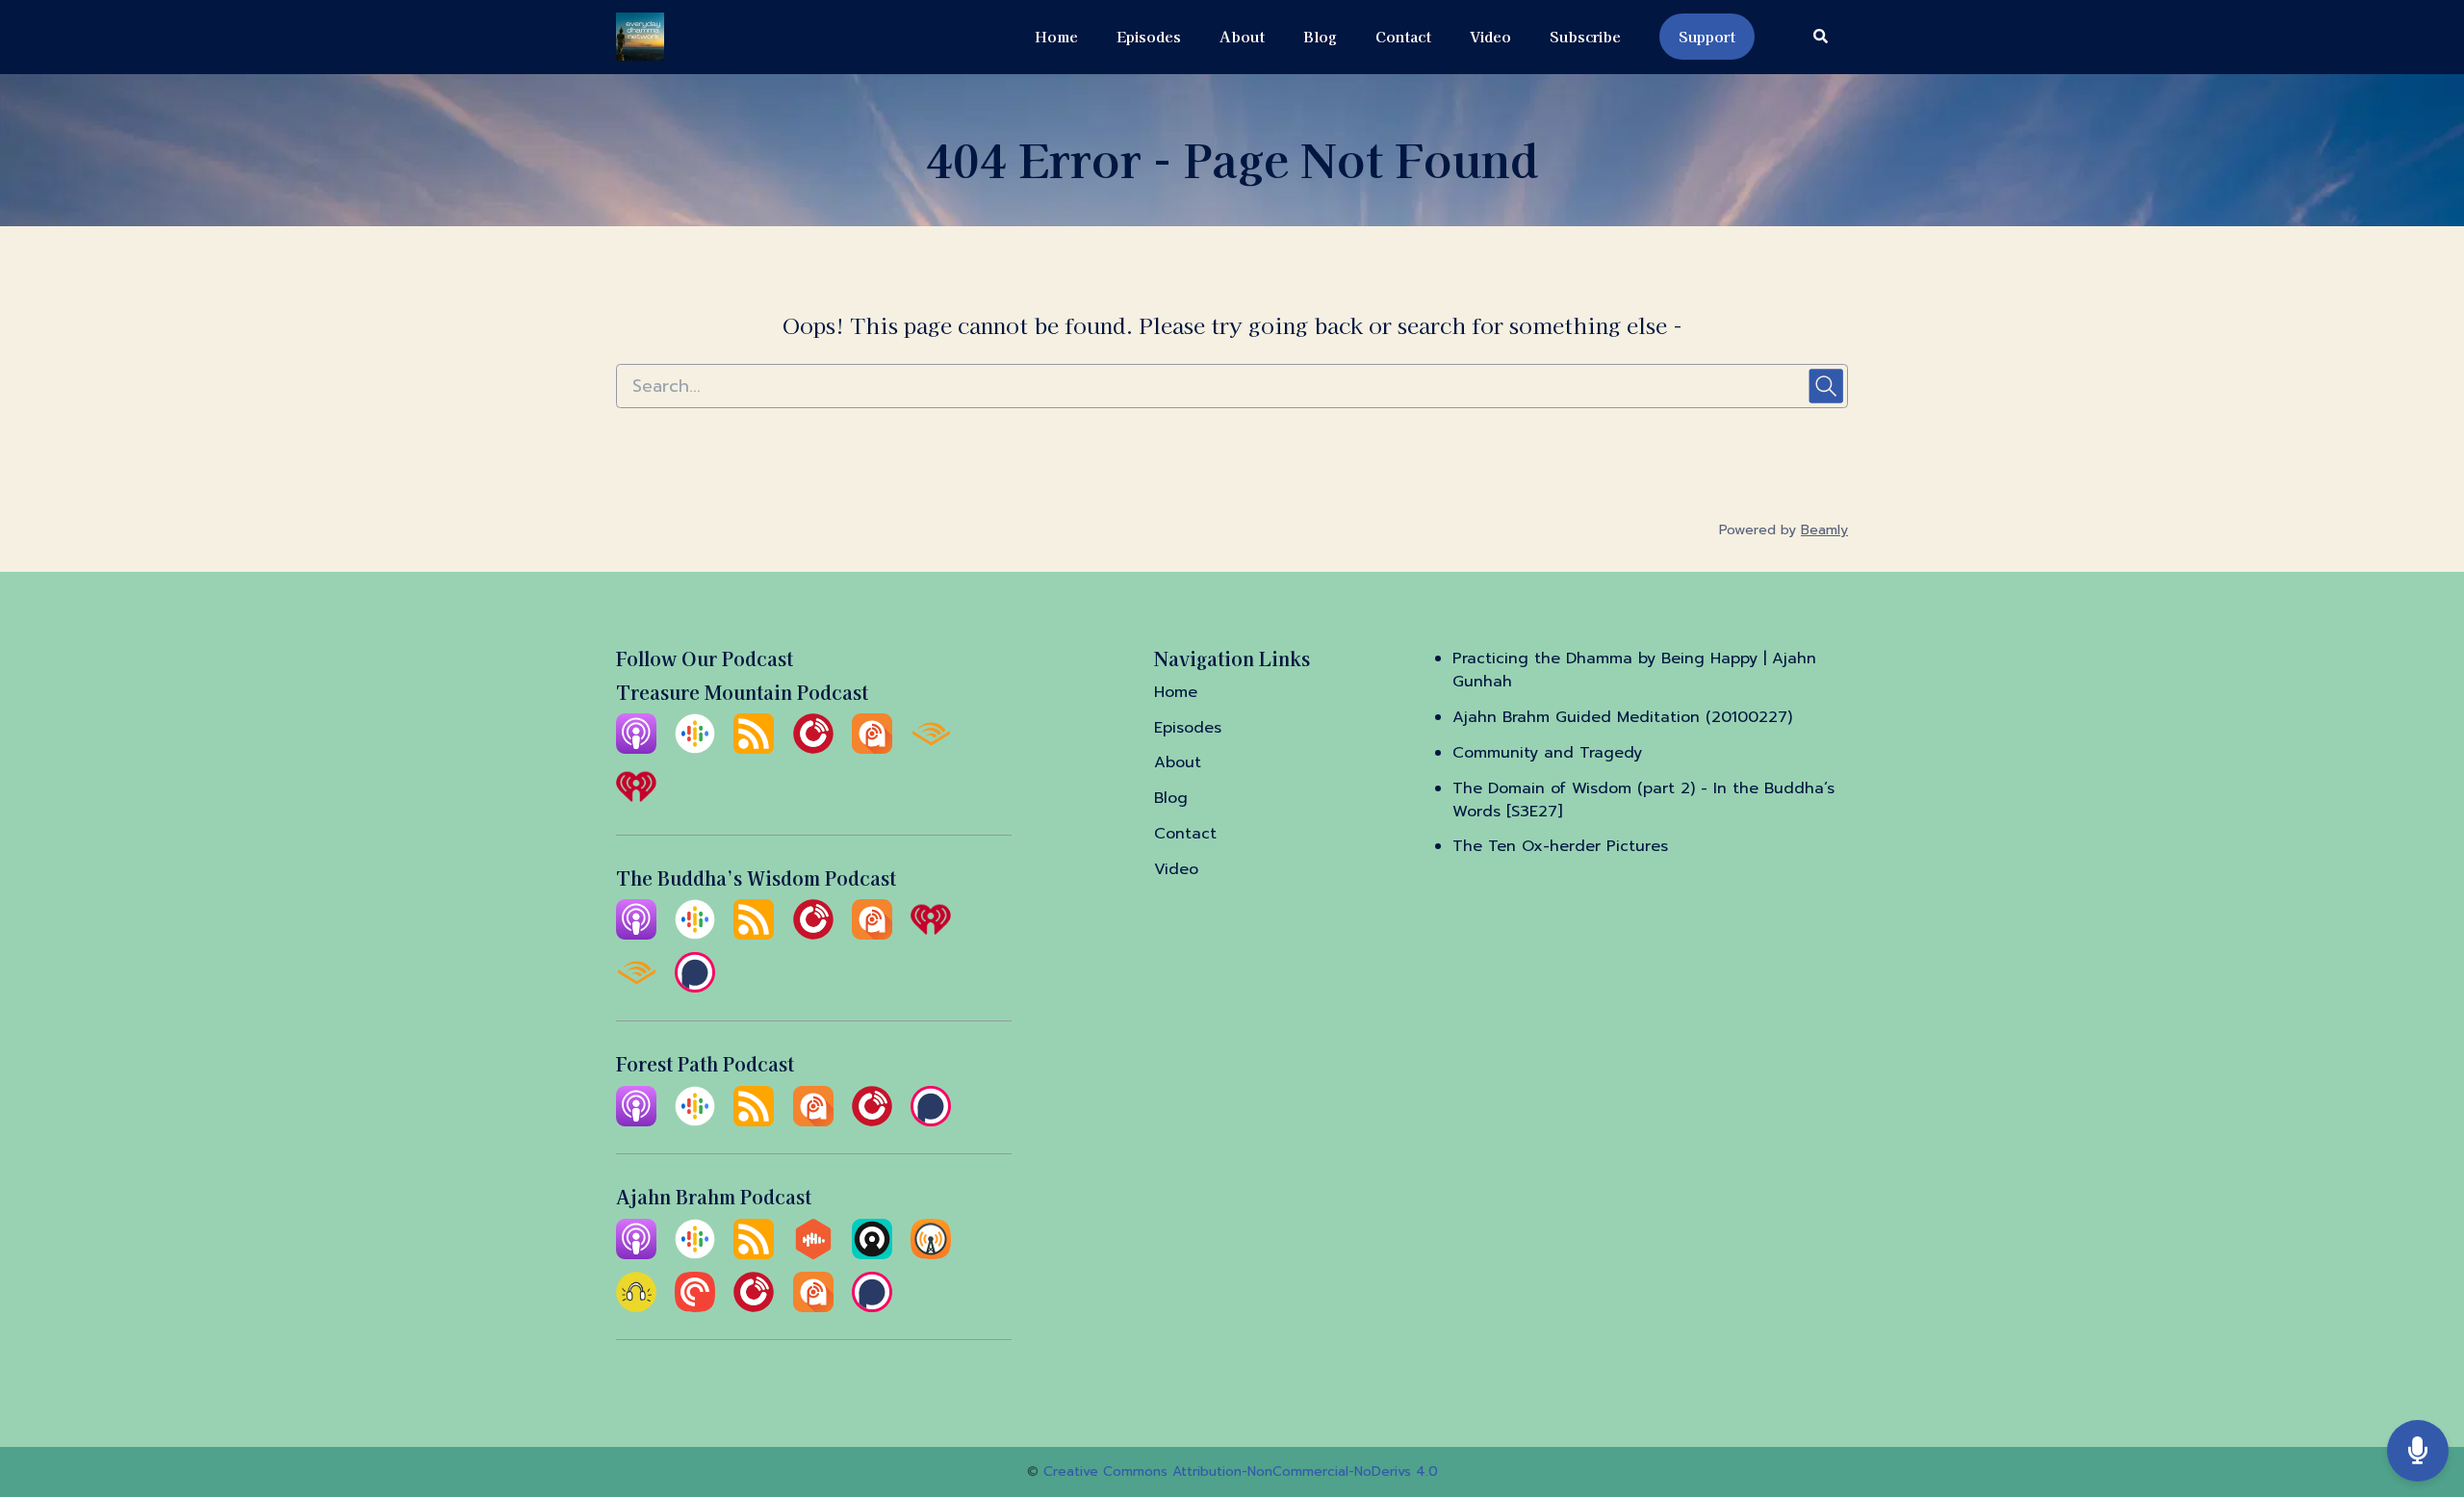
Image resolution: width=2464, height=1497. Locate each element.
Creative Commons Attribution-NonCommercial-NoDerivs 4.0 (1241, 1471)
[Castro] (872, 1254)
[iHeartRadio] (636, 802)
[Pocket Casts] (695, 1307)
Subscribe (1585, 36)
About (1242, 36)
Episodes (1149, 36)
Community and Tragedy (1547, 753)
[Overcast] (931, 1254)
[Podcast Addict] (872, 749)
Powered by (1784, 530)
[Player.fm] (872, 1122)
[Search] (1811, 37)
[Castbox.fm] (813, 1254)
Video (1490, 36)
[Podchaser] (695, 988)
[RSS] (754, 749)
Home (1056, 36)
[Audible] (931, 749)
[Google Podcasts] (695, 749)
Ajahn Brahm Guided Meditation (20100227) (1622, 717)
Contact (1403, 36)
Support (1707, 36)
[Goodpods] (636, 1307)
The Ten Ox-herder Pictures (1560, 846)
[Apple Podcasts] (636, 749)
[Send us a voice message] (2418, 1451)
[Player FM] (813, 749)
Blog (1320, 36)
